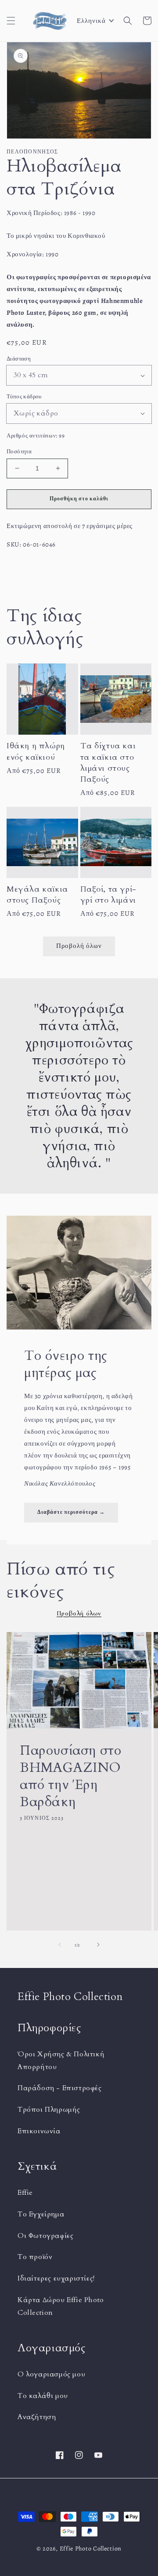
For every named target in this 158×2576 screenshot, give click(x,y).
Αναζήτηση (37, 2417)
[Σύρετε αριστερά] (60, 1945)
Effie (25, 2193)
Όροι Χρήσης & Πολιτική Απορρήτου (61, 2060)
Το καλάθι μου (43, 2396)
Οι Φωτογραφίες (45, 2236)
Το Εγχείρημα (41, 2214)
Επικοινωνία (39, 2131)
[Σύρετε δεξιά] (98, 1945)
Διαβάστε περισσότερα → (71, 1512)
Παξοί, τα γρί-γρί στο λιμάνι (108, 895)
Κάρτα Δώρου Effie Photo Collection (61, 2306)
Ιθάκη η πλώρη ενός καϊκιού (36, 751)
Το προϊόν (35, 2257)
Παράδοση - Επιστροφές (60, 2088)
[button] (11, 21)
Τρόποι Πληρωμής (49, 2110)
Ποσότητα (19, 451)
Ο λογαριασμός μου (51, 2374)
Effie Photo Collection (91, 2549)
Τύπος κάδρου (24, 396)
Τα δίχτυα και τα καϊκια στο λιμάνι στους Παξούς (108, 763)
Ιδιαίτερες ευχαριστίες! (56, 2278)
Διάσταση (19, 359)
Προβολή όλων (79, 946)
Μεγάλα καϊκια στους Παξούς (37, 895)
